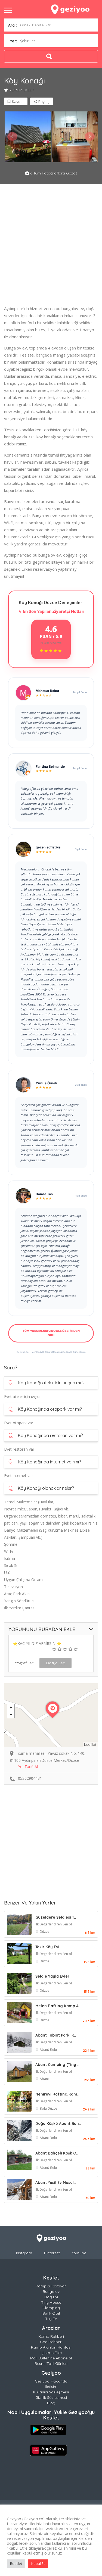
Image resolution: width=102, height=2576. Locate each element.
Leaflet (90, 1744)
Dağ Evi (51, 2297)
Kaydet (17, 102)
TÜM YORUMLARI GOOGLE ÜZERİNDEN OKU (51, 1333)
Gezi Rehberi (51, 2342)
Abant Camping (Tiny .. (57, 2065)
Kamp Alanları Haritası (51, 2347)
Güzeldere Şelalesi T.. (56, 1917)
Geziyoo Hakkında (51, 2381)
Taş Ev (51, 2319)
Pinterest (52, 2253)
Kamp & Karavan (51, 2286)
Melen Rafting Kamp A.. (58, 2006)
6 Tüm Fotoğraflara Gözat (53, 173)
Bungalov (51, 2291)
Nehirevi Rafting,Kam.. (57, 2094)
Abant (45, 2049)
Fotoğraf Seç (23, 1663)
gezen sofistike (48, 847)
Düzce (44, 1932)
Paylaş (43, 102)
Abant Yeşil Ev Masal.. (56, 2182)
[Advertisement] (51, 246)
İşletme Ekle (51, 2353)
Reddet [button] (16, 2563)
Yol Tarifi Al (28, 1767)
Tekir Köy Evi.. (48, 1947)
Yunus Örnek (46, 1083)
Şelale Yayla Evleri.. (54, 1976)
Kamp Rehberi (51, 2336)
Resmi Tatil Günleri (51, 2363)
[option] (28, 137)
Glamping (51, 2308)
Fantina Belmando (50, 766)
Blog (51, 2403)
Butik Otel (51, 2313)
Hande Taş (44, 1194)
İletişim (51, 2387)
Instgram (24, 2253)
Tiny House (51, 2302)
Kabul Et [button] (38, 2563)
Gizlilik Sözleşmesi (51, 2397)
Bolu (53, 2049)
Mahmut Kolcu (47, 691)
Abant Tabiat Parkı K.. (56, 2035)
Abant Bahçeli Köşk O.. (57, 2153)
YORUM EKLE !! (22, 90)
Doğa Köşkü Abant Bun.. (58, 2124)
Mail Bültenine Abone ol (51, 2358)
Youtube (79, 2253)
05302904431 (30, 1778)
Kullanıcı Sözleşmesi (51, 2392)
